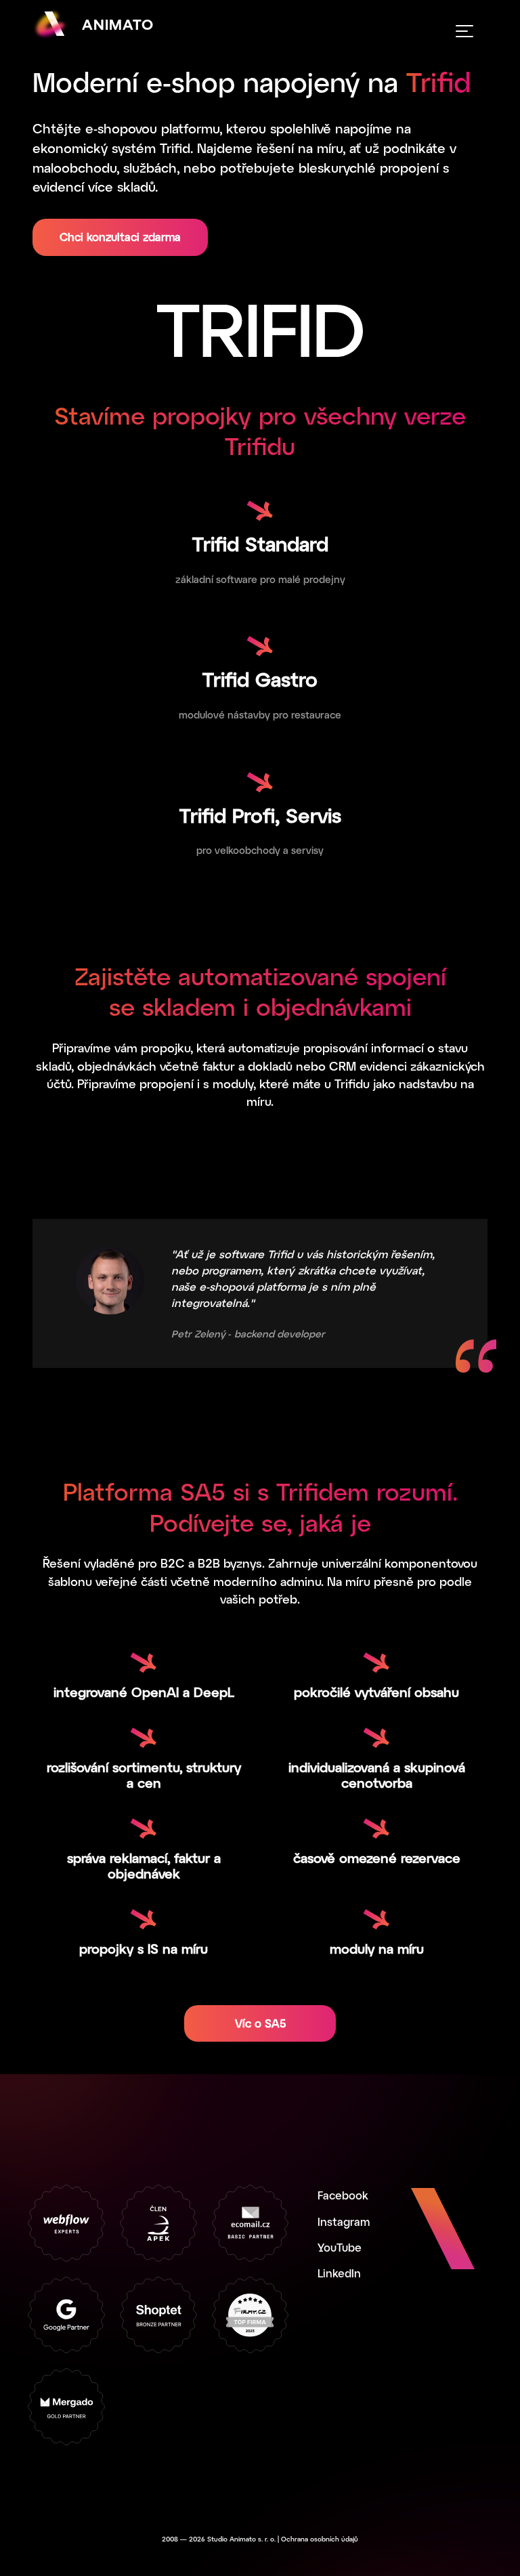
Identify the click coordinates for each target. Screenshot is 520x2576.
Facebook (343, 2195)
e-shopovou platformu (152, 128)
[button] (464, 31)
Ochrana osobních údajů (320, 2539)
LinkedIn (339, 2273)
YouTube (340, 2247)
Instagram (344, 2221)
